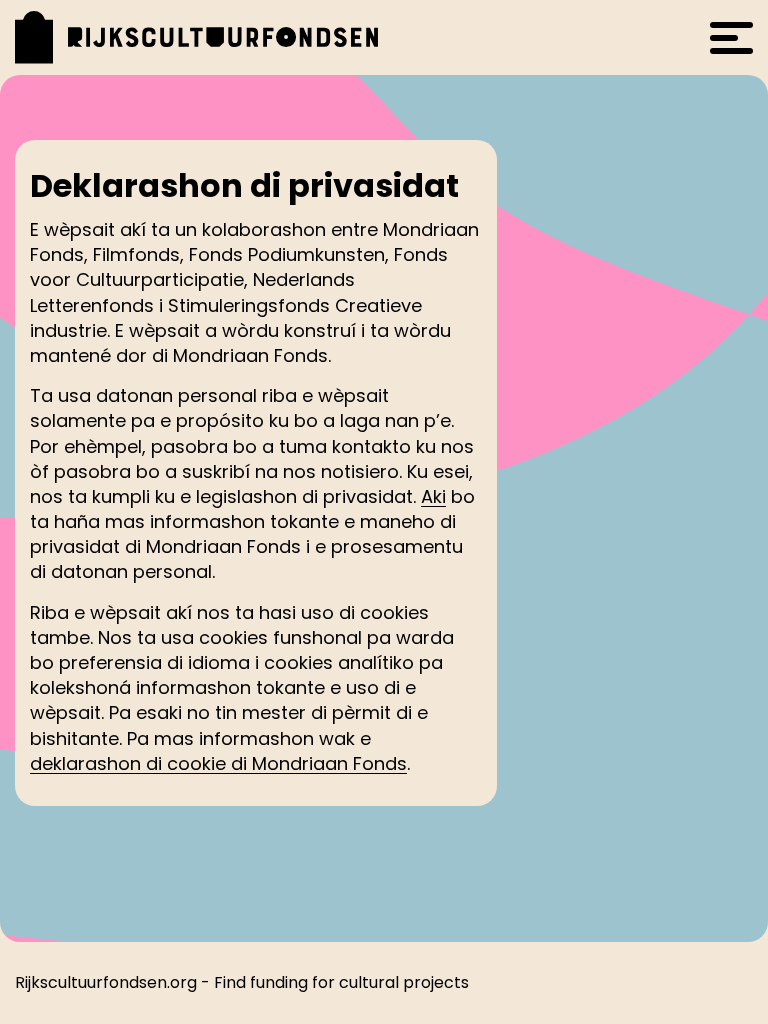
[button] (211, 37)
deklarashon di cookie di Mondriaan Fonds (218, 763)
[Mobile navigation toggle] (731, 38)
